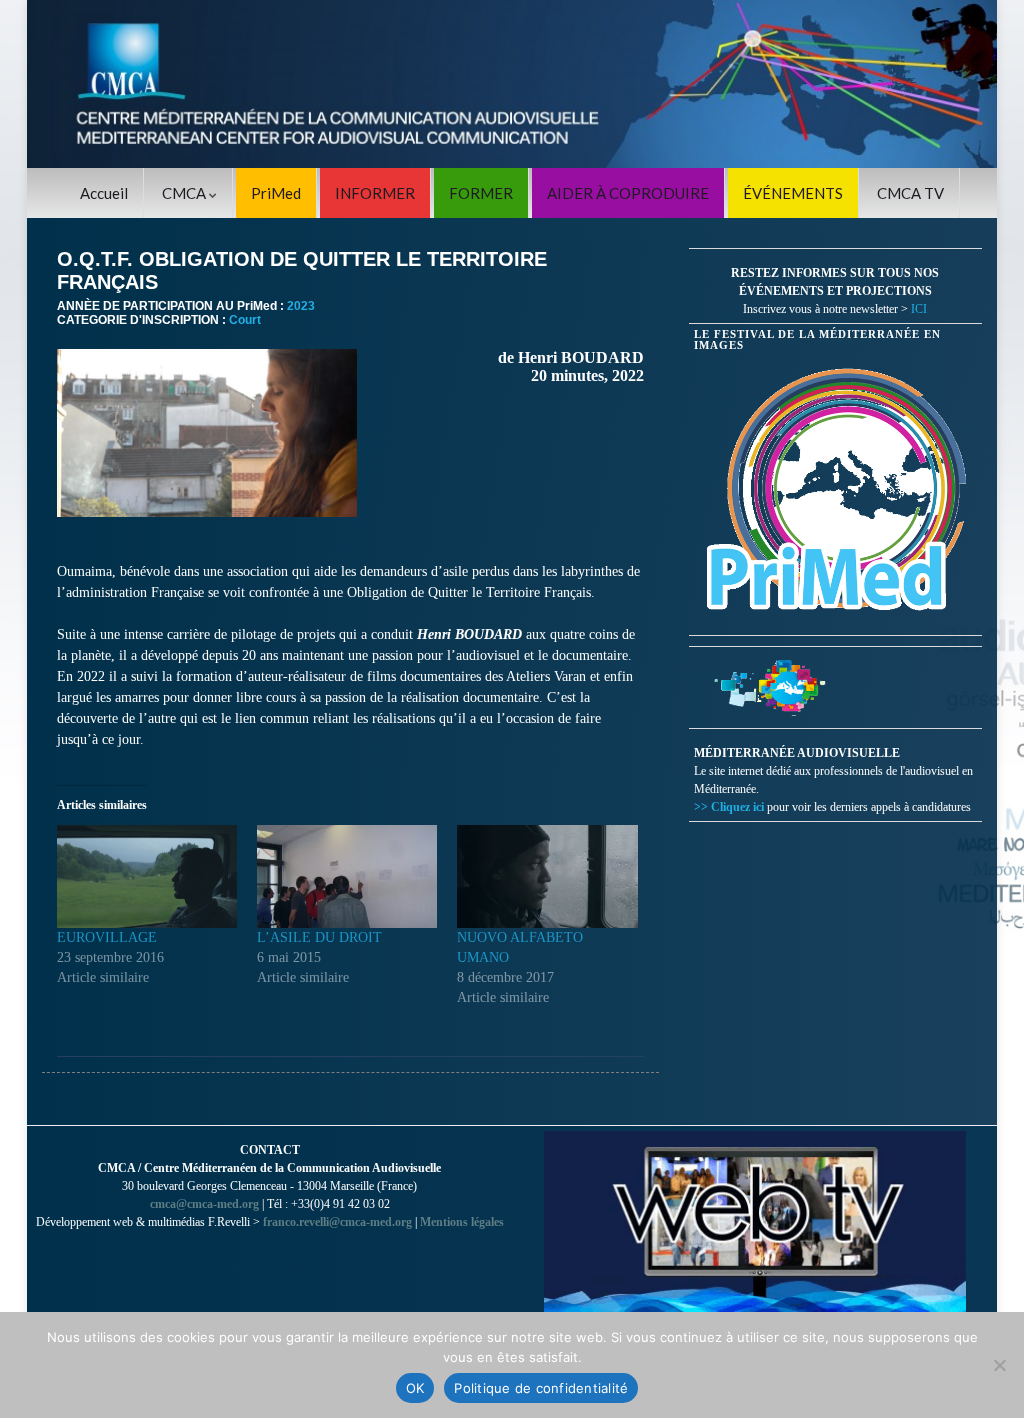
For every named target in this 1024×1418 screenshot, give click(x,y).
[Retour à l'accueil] (512, 84)
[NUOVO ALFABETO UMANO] (547, 876)
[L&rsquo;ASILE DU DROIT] (347, 876)
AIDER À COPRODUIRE (628, 193)
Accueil (104, 193)
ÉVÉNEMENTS (793, 193)
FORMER (481, 193)
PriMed (276, 193)
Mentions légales (462, 1222)
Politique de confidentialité (541, 1388)
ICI (919, 309)
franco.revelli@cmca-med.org (337, 1222)
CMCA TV (910, 193)
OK (415, 1388)
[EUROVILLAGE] (147, 876)
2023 (301, 306)
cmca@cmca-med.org (204, 1204)
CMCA (185, 193)
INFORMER (375, 193)
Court (245, 320)
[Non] (999, 1365)
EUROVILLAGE (107, 937)
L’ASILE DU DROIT (319, 937)
